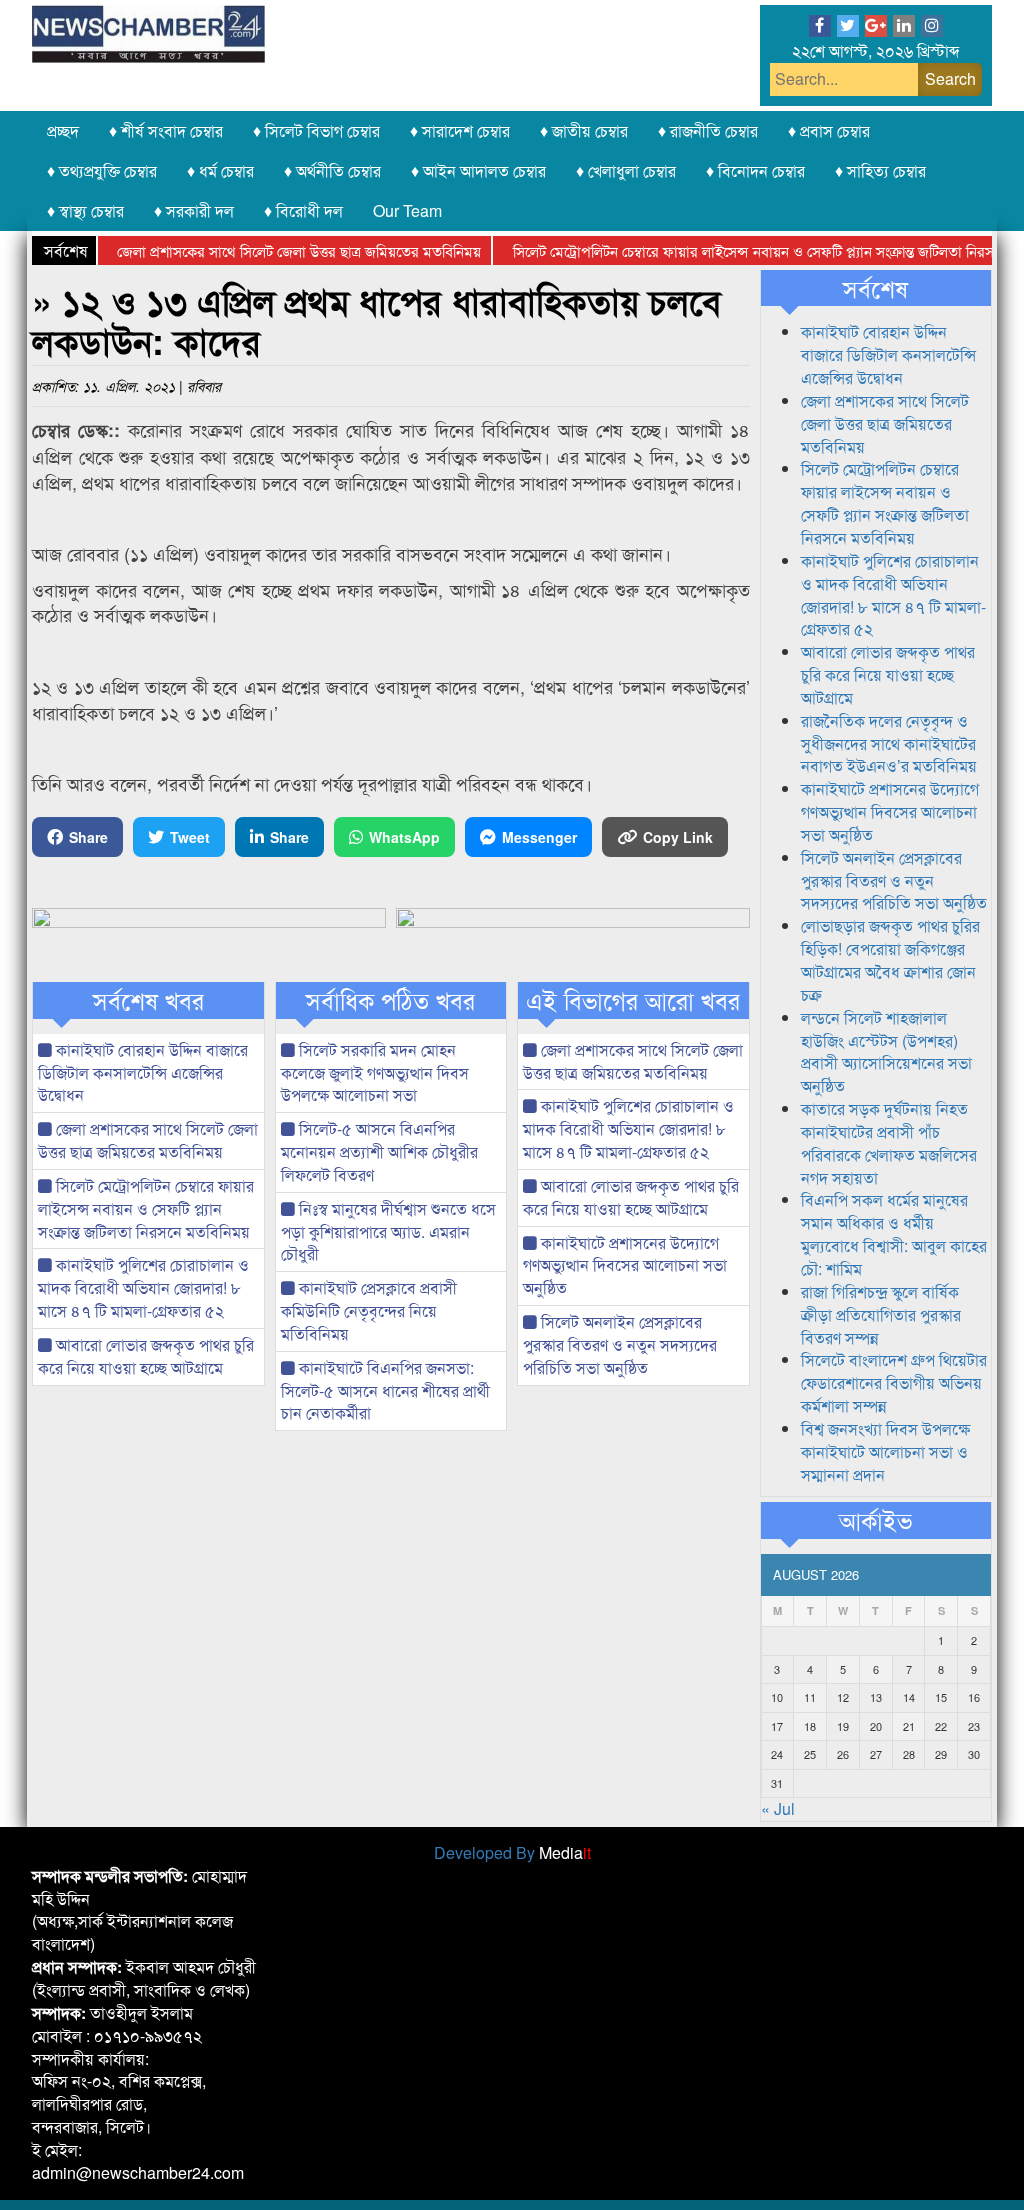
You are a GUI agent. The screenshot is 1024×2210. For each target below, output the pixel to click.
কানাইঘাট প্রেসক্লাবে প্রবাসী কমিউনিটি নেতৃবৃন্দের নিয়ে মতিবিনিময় (369, 1310)
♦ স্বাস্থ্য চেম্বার (85, 210)
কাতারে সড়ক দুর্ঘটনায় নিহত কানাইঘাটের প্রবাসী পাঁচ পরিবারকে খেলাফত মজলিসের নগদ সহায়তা (889, 1143)
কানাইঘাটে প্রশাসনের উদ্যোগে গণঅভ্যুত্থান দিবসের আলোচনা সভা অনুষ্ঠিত (625, 1265)
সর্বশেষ (875, 288)
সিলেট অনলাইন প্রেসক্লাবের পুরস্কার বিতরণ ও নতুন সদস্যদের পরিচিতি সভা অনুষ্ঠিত (620, 1344)
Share (88, 837)
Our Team (407, 210)
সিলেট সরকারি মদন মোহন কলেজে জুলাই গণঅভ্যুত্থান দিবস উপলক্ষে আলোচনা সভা (375, 1072)
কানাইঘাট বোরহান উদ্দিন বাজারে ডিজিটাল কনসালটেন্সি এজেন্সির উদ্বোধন (143, 1072)
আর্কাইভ (875, 1520)
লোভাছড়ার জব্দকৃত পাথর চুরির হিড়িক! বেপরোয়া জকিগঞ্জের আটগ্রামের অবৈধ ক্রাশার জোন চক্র (890, 960)
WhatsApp (404, 837)
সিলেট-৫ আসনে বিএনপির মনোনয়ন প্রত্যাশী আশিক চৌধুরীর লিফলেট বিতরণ (379, 1151)
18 (810, 1726)
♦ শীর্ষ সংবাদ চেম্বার (166, 130)
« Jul (778, 1808)
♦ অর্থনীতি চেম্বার (332, 170)
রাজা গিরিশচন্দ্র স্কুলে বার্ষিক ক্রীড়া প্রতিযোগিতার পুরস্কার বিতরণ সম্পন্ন (881, 1314)
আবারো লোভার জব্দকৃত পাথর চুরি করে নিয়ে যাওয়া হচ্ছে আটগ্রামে (146, 1356)
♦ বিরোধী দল (303, 210)
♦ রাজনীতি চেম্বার (708, 130)
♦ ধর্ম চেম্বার (220, 170)
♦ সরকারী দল (194, 210)
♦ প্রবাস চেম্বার (829, 130)
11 (810, 1697)
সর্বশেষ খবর (148, 1000)
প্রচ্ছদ (63, 130)
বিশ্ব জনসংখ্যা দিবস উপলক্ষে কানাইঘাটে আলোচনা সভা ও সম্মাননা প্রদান (885, 1451)
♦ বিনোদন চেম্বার (755, 170)
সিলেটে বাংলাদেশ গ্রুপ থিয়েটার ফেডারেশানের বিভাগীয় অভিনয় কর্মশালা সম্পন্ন (894, 1382)
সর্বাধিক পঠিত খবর (390, 1000)
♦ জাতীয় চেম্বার (584, 130)
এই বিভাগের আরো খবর (633, 1000)
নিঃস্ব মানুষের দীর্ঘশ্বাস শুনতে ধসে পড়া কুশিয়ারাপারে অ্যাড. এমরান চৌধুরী (388, 1231)
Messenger (539, 837)
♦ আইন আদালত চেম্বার (478, 170)
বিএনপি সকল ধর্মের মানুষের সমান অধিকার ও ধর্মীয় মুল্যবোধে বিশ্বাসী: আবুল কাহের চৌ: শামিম (894, 1234)
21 (909, 1726)
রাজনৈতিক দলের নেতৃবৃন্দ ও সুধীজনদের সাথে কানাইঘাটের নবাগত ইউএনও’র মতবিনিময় (889, 743)
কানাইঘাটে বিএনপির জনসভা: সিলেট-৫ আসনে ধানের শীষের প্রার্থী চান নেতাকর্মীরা (385, 1390)
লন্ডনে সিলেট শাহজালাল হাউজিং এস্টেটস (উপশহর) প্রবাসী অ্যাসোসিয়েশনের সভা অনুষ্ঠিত (886, 1052)
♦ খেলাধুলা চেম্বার (626, 170)
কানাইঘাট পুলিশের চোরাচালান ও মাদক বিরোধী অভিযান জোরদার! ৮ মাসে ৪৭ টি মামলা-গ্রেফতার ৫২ (143, 1287)
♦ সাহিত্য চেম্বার (880, 170)
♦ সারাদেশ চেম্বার (460, 130)
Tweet (190, 837)
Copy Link (678, 837)
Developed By (512, 1852)
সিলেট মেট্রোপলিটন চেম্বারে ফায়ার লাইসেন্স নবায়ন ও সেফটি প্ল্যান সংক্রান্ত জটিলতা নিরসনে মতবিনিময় (146, 1208)
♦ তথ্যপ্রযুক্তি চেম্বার (102, 170)
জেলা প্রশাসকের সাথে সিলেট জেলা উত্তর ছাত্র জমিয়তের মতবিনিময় (271, 250)
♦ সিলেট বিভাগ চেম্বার (316, 130)
